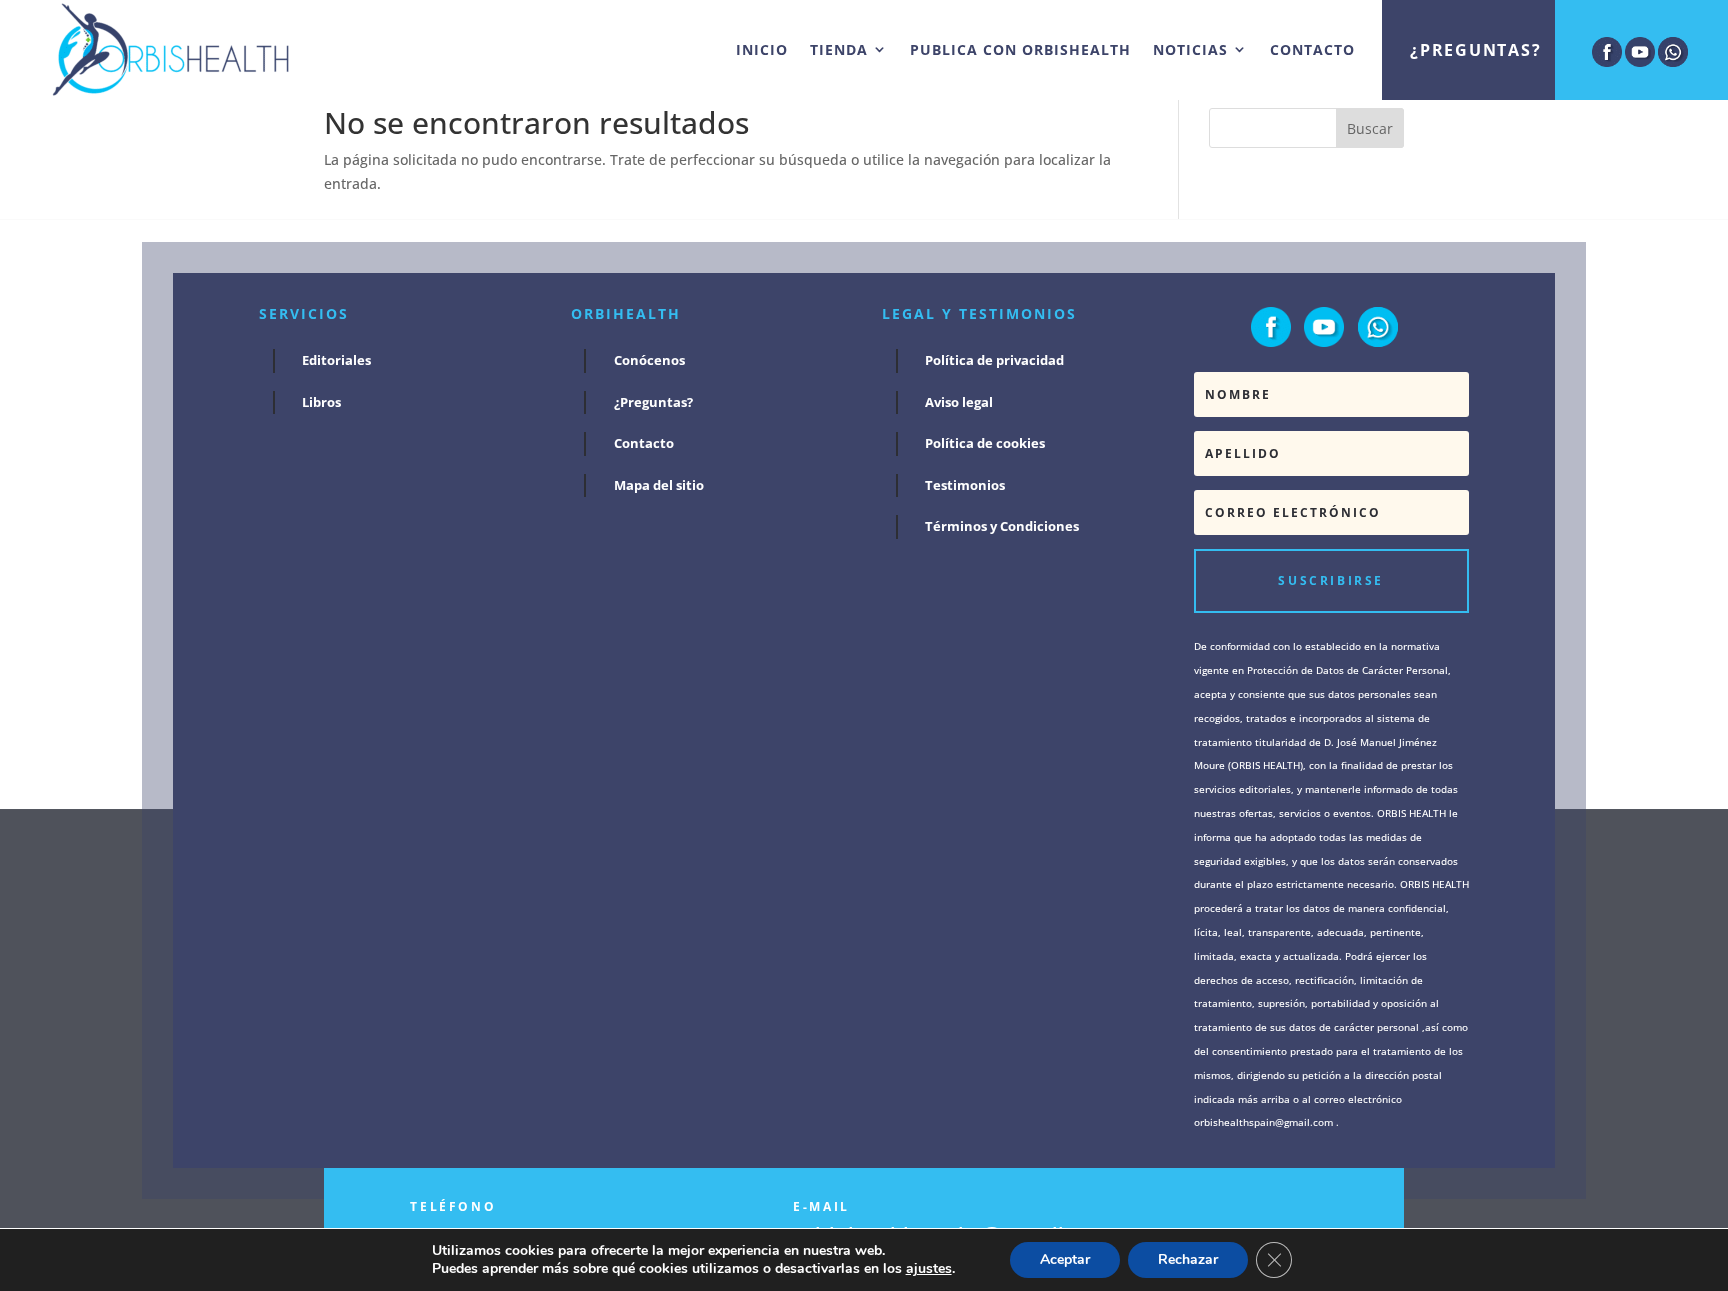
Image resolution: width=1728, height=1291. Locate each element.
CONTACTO (1312, 49)
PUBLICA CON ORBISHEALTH (1020, 49)
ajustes (929, 1269)
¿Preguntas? (1475, 50)
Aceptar (1065, 1259)
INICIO (762, 49)
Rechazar (1188, 1259)
